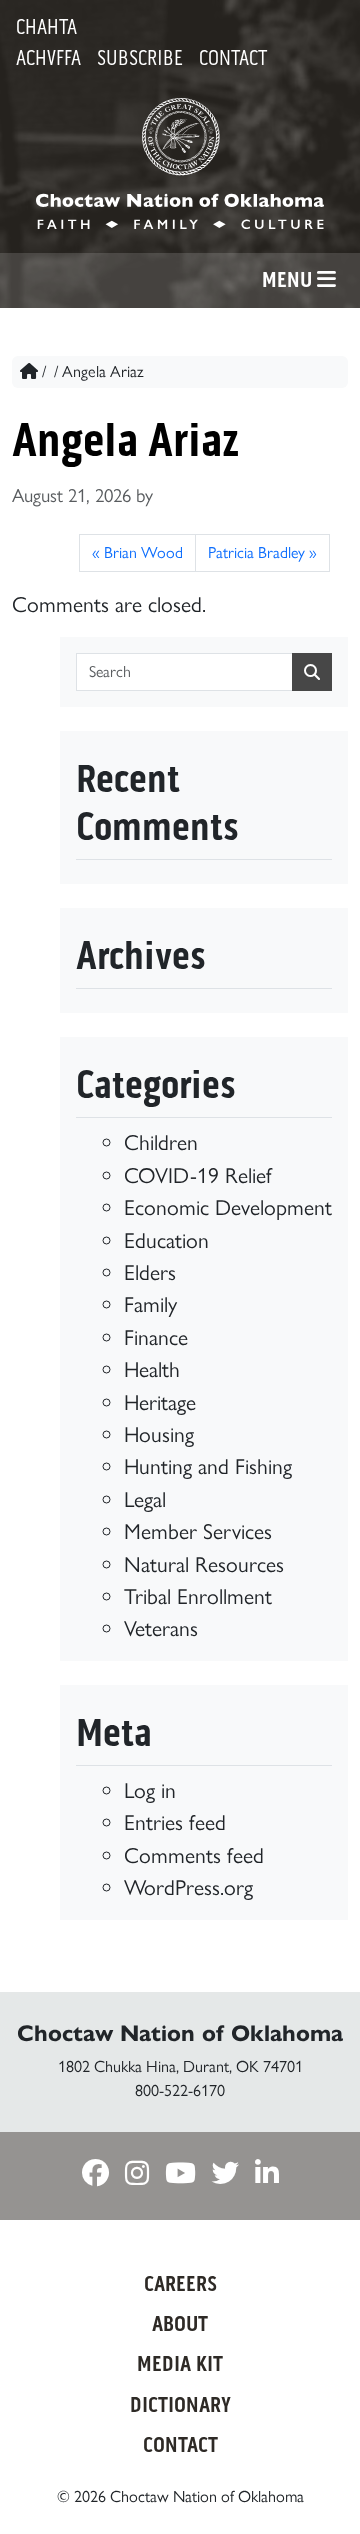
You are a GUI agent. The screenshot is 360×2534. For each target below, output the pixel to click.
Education (166, 1240)
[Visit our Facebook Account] (95, 2175)
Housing (159, 1434)
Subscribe (140, 58)
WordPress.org (188, 1887)
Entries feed (175, 1822)
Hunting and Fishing (208, 1466)
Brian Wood (143, 552)
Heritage (160, 1402)
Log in (150, 1790)
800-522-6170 (180, 2090)
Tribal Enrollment (198, 1596)
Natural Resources (204, 1564)
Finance (156, 1337)
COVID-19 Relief (198, 1175)
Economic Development (228, 1207)
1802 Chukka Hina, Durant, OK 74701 (180, 2066)
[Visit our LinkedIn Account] (267, 2175)
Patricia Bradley (256, 552)
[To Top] (316, 2481)
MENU (289, 280)
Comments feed (194, 1855)
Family (150, 1304)
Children (161, 1142)
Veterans (161, 1628)
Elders (150, 1272)
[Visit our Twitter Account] (225, 2175)
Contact (233, 58)
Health (152, 1369)
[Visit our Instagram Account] (137, 2175)
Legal (145, 1499)
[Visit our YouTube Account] (180, 2175)
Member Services (198, 1531)
